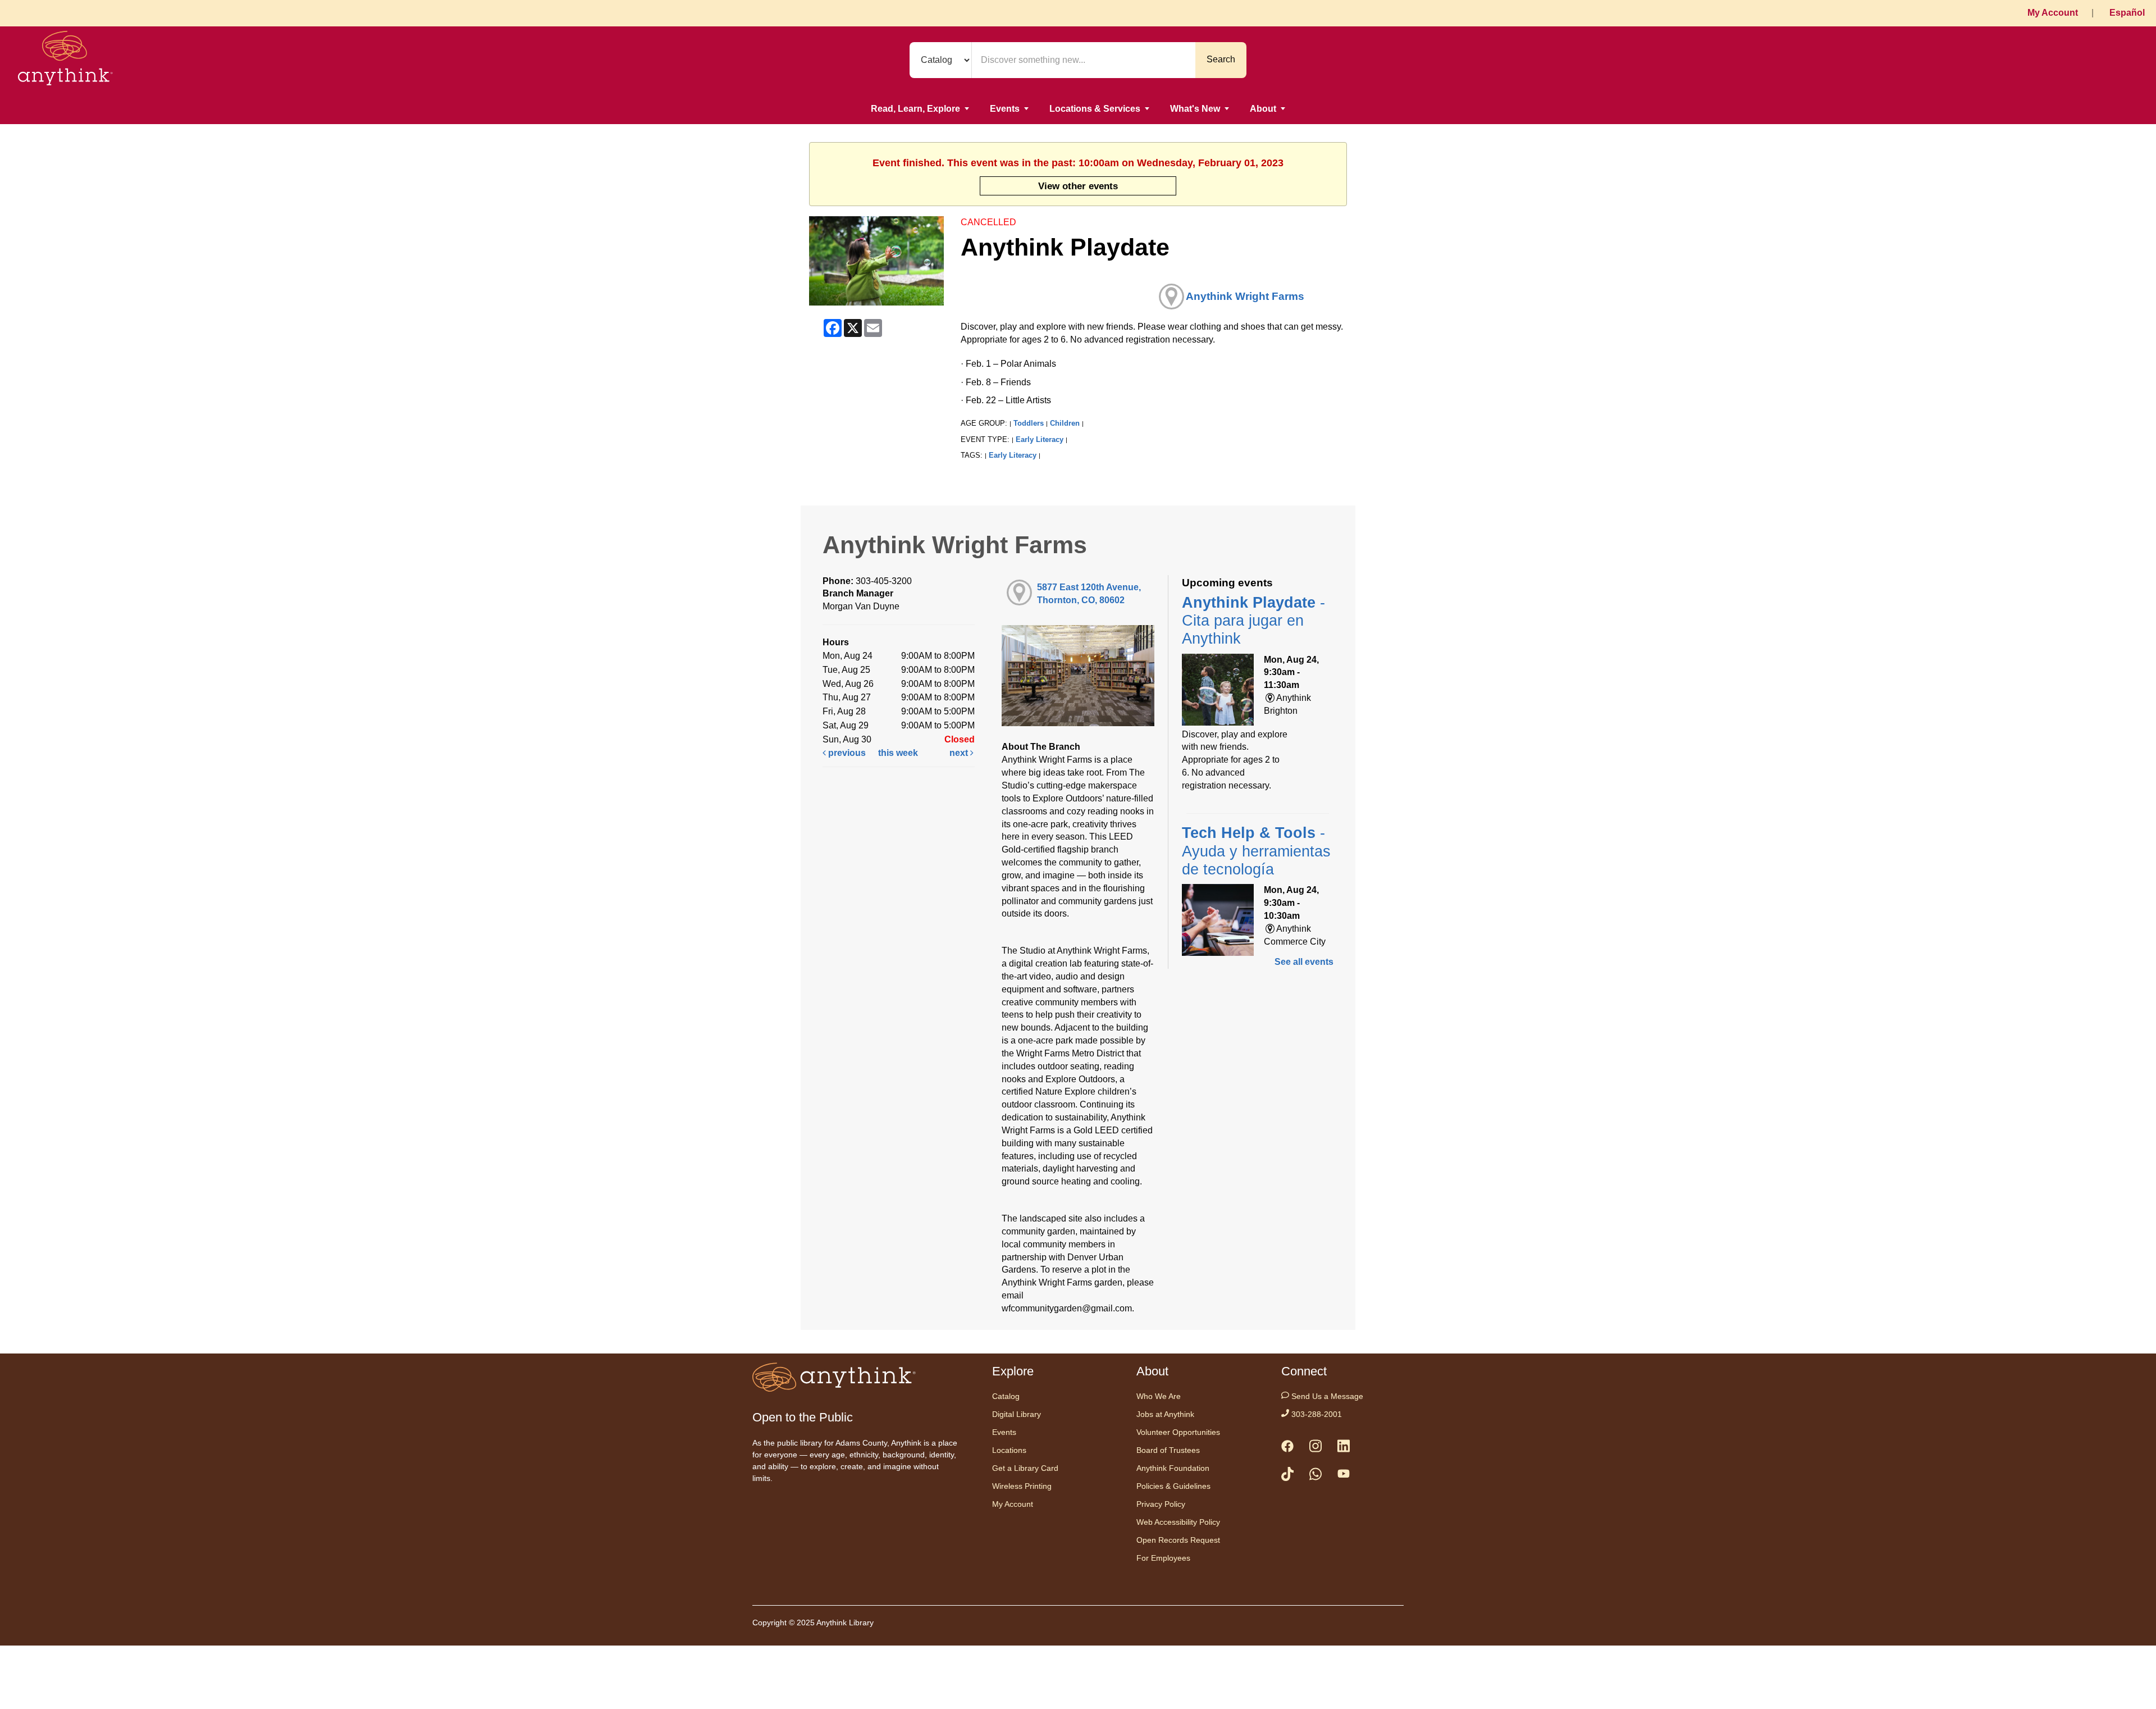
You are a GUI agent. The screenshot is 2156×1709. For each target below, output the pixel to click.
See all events (1304, 962)
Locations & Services (1095, 109)
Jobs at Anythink (1165, 1414)
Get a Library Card (1025, 1468)
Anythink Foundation (1173, 1468)
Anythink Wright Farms (1245, 296)
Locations (1009, 1450)
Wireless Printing (1022, 1486)
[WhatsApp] (1315, 1476)
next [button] (960, 753)
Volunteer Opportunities (1178, 1432)
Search (1221, 59)
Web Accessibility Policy (1178, 1522)
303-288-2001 (1315, 1414)
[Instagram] (1315, 1448)
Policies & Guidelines (1173, 1486)
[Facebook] (1287, 1448)
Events (1005, 109)
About (1263, 109)
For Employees (1163, 1558)
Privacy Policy (1161, 1504)
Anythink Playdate (1253, 621)
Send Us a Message (1326, 1396)
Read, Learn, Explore (915, 109)
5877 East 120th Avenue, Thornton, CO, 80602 (1089, 594)
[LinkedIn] (1344, 1448)
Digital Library (1017, 1414)
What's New (1195, 109)
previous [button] (846, 753)
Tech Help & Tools (1256, 851)
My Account (2053, 13)
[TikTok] (1287, 1476)
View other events (1078, 186)
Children (1065, 423)
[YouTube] (1344, 1476)
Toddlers (1029, 423)
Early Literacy (1040, 439)
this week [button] (898, 753)
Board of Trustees (1168, 1450)
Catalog (1006, 1396)
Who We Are (1159, 1396)
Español (2127, 13)
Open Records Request (1178, 1540)
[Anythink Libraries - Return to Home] (65, 60)
